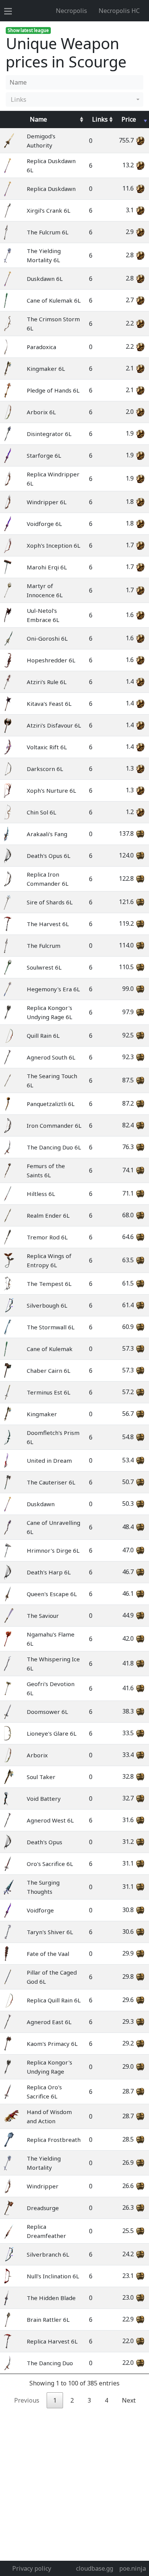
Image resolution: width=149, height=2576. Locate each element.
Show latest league (28, 30)
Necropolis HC (119, 11)
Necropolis (71, 11)
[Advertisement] (74, 2483)
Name (38, 119)
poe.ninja (133, 2568)
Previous (27, 2400)
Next (129, 2400)
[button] (74, 99)
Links (100, 119)
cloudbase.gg (95, 2568)
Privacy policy (32, 2568)
